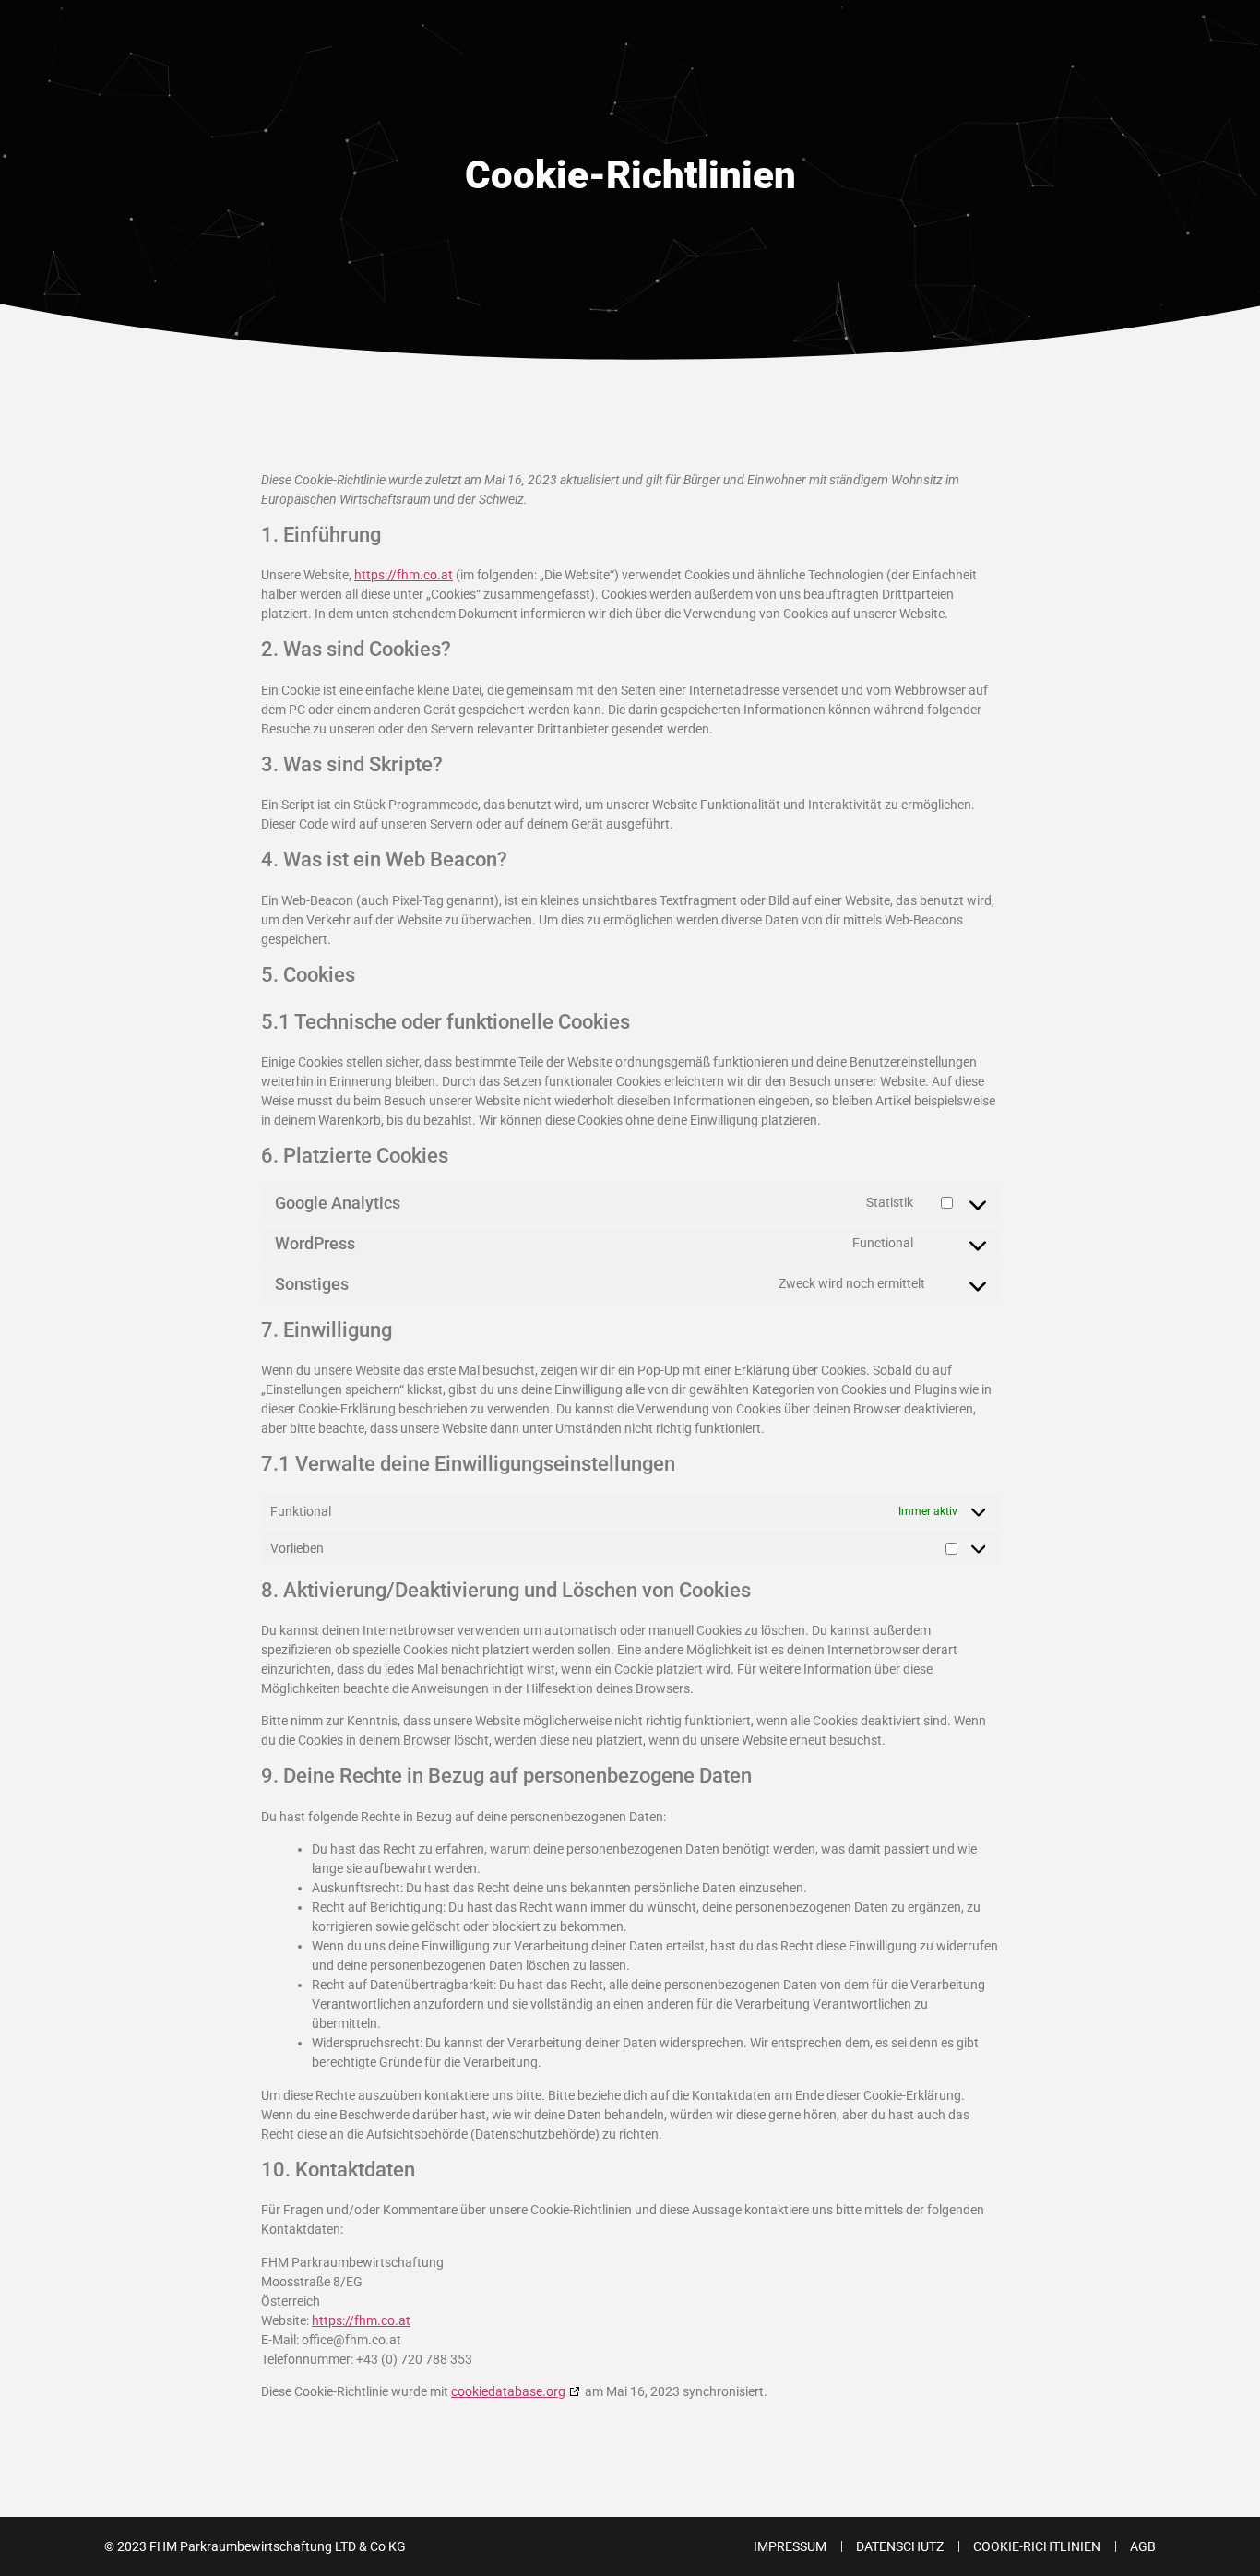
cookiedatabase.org (508, 2391)
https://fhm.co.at (404, 575)
